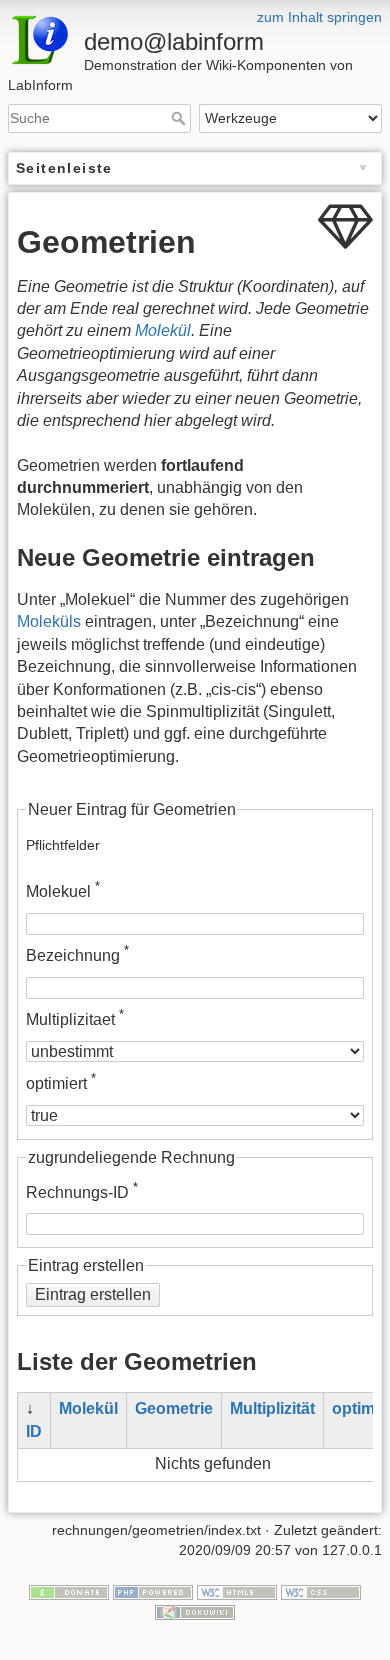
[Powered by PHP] (153, 1592)
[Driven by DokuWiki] (195, 1611)
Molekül (163, 330)
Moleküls (49, 621)
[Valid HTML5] (237, 1592)
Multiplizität (272, 1408)
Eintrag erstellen (93, 1294)
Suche (180, 118)
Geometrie (174, 1408)
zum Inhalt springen (319, 17)
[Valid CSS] (321, 1592)
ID (34, 1431)
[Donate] (69, 1592)
